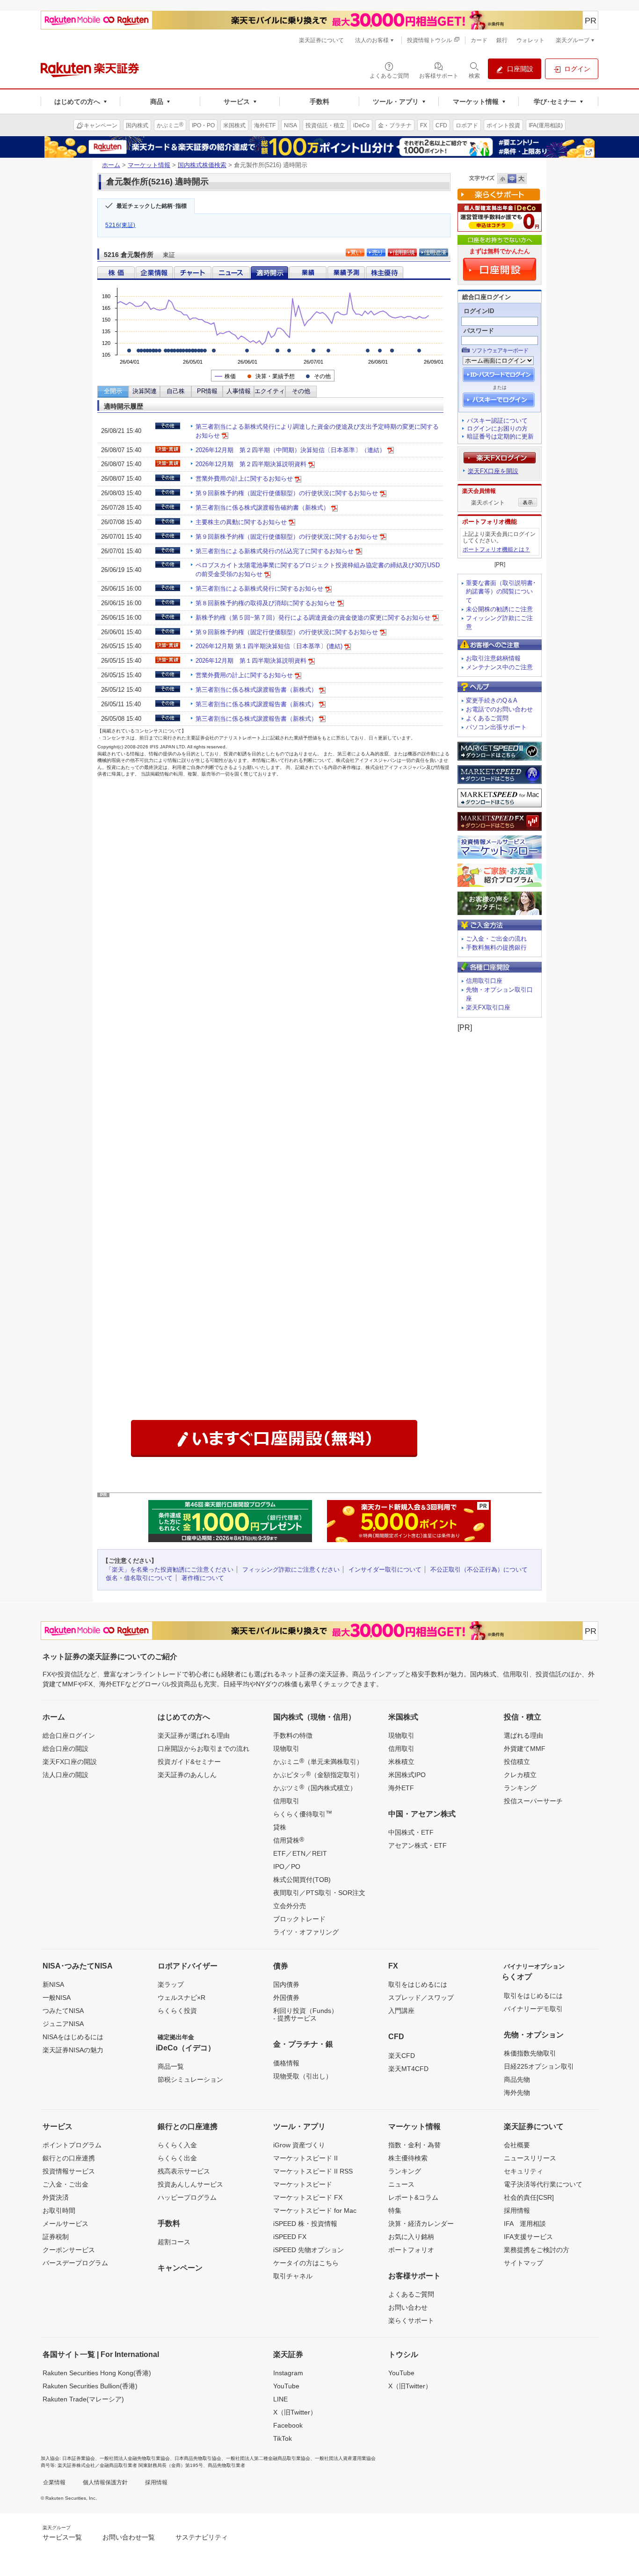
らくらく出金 (177, 2158)
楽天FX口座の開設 (70, 1762)
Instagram (288, 2373)
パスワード (479, 331)
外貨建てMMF (525, 1749)
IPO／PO (287, 1866)
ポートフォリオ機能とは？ (496, 549)
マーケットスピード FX (308, 2197)
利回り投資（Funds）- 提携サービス (305, 2014)
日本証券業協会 (79, 2458)
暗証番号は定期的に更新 (500, 436)
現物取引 (286, 1749)
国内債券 (286, 1984)
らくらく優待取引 (303, 1814)
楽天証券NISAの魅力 (73, 2050)
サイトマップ (523, 2263)
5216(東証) (120, 225)
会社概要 (517, 2145)
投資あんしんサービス (190, 2184)
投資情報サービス (69, 2171)
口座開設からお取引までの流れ (203, 1749)
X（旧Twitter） (295, 2412)
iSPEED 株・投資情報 (305, 2224)
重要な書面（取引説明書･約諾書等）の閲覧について (501, 592)
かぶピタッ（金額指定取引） (318, 1774)
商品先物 (517, 2079)
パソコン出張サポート (496, 727)
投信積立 (517, 1762)
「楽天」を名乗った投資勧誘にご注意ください (170, 1570)
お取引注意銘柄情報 (493, 658)
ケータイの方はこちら (306, 2263)
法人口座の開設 (65, 1775)
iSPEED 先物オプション (309, 2250)
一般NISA (57, 1998)
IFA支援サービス (528, 2237)
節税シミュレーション (190, 2079)
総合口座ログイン (69, 1735)
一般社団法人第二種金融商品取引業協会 (268, 2458)
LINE (280, 2399)
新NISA (53, 1984)
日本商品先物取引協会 (198, 2458)
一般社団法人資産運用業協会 (345, 2458)
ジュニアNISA (63, 2024)
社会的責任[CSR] (529, 2197)
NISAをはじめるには (73, 2037)
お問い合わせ (408, 2307)
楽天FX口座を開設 (493, 471)
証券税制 (56, 2237)
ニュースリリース (530, 2158)
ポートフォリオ (411, 2250)
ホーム (111, 165)
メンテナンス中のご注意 (499, 667)
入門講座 (401, 2011)
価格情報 (286, 2063)
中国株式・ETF (411, 1832)
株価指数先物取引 (530, 2053)
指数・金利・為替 (414, 2145)
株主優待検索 (408, 2158)
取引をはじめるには (418, 1984)
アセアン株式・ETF (418, 1845)
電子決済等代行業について (543, 2184)
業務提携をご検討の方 (537, 2250)
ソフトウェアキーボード (500, 351)
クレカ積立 (520, 1775)
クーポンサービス (69, 2250)
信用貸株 (289, 1840)
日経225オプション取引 (539, 2066)
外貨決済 (56, 2197)
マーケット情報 (149, 165)
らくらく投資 (177, 2011)
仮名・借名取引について (139, 1578)
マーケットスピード (303, 2184)
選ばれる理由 (523, 1735)
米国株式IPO (407, 1775)
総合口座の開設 (65, 1749)
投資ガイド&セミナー (189, 1762)
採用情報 (517, 2210)
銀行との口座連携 (69, 2158)
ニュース (401, 2184)
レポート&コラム (413, 2197)
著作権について (203, 1578)
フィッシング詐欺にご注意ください (291, 1570)
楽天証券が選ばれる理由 (194, 1735)
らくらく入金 (177, 2145)
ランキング (520, 1788)
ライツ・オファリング (306, 1932)
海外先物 (517, 2093)
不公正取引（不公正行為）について (479, 1570)
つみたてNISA (63, 2011)
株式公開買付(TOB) (302, 1880)
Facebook (288, 2425)
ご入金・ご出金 (65, 2184)
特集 (395, 2210)
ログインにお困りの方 (497, 428)
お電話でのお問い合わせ (499, 709)
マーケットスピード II (305, 2158)
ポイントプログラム (72, 2145)
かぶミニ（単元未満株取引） (318, 1761)
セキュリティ (523, 2171)
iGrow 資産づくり (299, 2145)
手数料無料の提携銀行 (496, 948)
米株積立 (401, 1762)
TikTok (283, 2438)
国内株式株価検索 (202, 165)
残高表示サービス (184, 2171)
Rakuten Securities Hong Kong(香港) (97, 2373)
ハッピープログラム (187, 2197)
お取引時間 (59, 2210)
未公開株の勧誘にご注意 (499, 609)
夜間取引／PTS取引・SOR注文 (319, 1893)
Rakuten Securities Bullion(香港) (90, 2386)
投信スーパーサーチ (533, 1801)
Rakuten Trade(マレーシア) (83, 2399)
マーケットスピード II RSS (313, 2171)
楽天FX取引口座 (488, 1007)
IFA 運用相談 (525, 2224)
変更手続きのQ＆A (492, 700)
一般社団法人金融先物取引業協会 (135, 2458)
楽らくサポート (411, 2320)
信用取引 (286, 1801)
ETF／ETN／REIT (300, 1853)
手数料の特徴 (293, 1735)
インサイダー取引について (385, 1570)
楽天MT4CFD (408, 2069)
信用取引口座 (484, 981)
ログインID (479, 311)
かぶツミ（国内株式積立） (315, 1787)
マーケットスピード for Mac (315, 2210)
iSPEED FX (290, 2237)
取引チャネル (293, 2276)
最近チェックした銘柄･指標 (152, 206)
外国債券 (286, 1998)
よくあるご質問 (487, 718)
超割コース (174, 2242)
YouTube (286, 2386)
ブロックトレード (299, 1919)
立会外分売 (290, 1906)
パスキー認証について (497, 421)
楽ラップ (171, 1984)
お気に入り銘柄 (411, 2237)
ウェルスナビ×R (182, 1998)
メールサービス (65, 2224)
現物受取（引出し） (303, 2076)
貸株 (280, 1827)
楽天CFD (402, 2056)
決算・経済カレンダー (421, 2224)
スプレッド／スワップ (421, 1998)
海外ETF (401, 1788)
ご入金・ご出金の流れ (496, 939)
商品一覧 (171, 2066)
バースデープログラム (75, 2263)
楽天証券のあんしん (187, 1775)
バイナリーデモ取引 (533, 2009)
